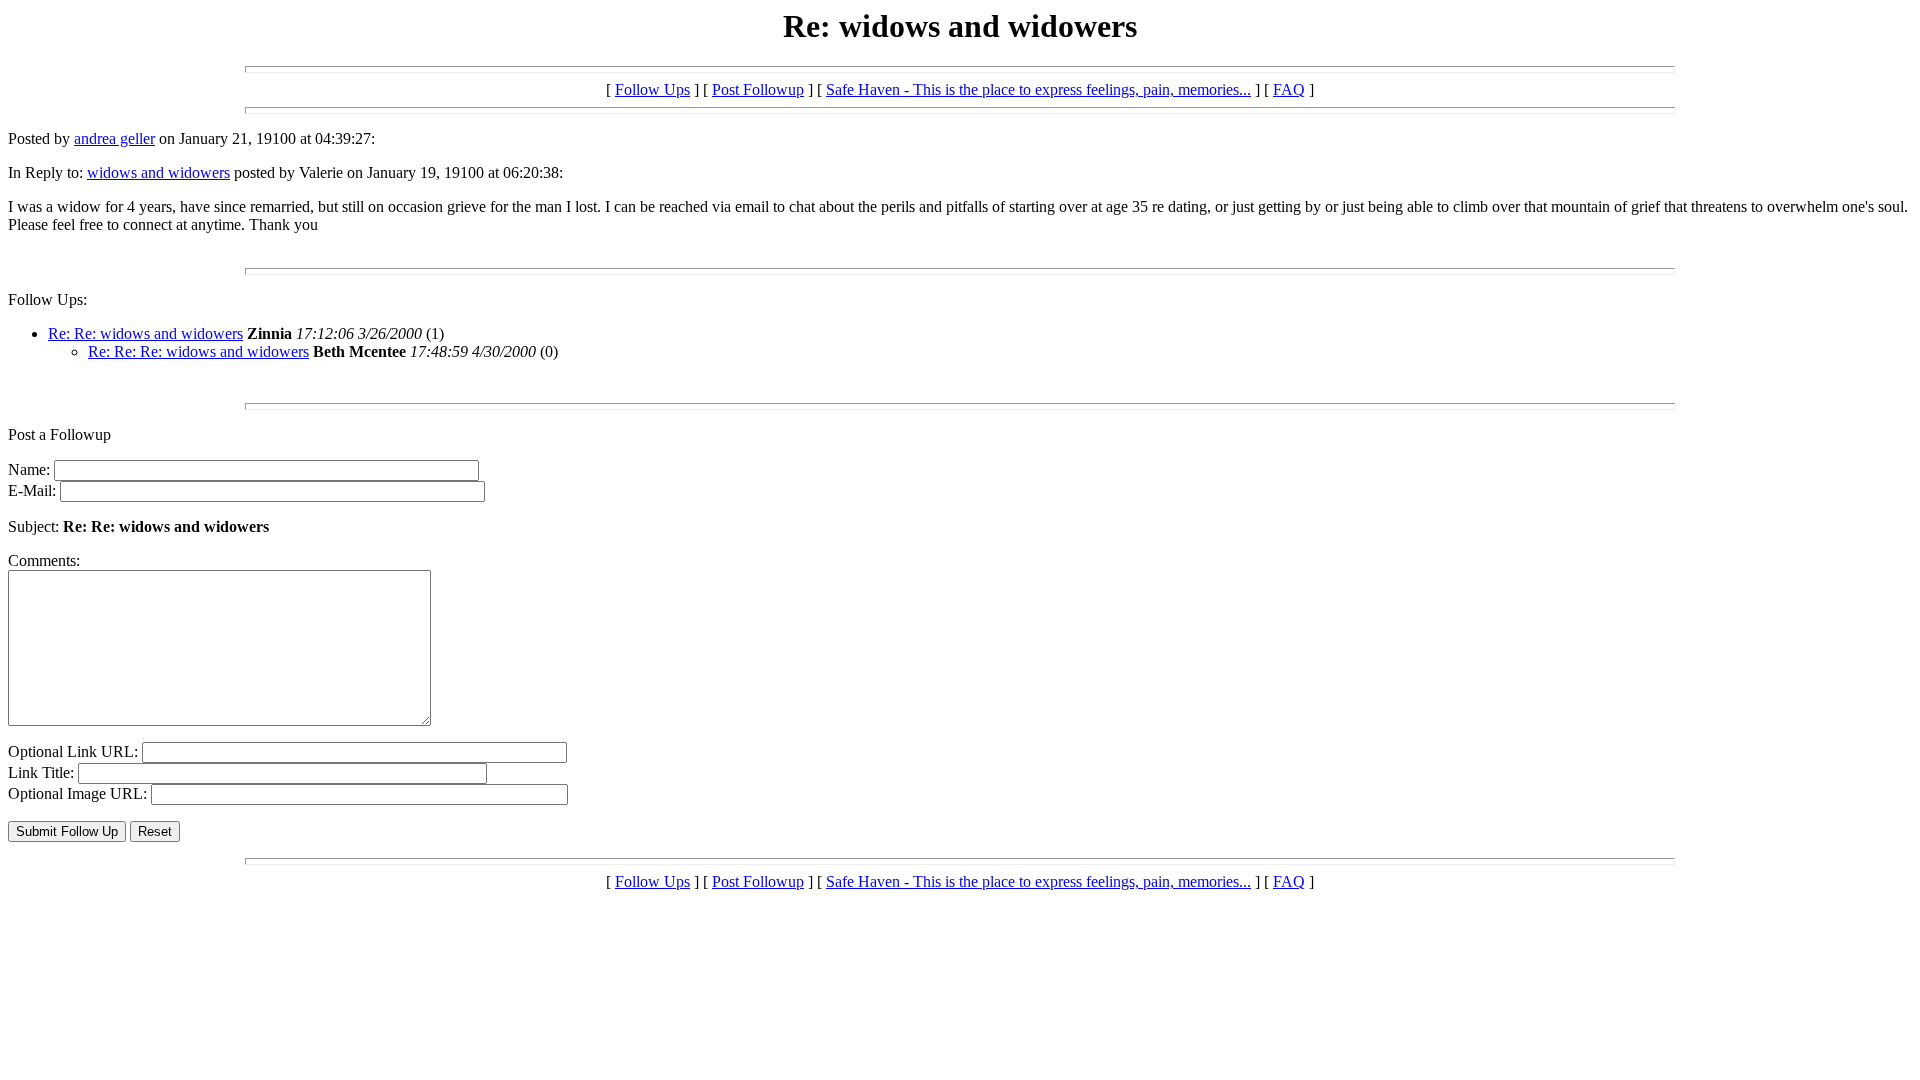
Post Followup (758, 89)
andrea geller (114, 138)
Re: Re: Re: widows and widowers (198, 351)
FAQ (1289, 89)
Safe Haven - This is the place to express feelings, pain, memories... (1038, 89)
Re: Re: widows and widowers (145, 333)
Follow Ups (652, 89)
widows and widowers (158, 172)
